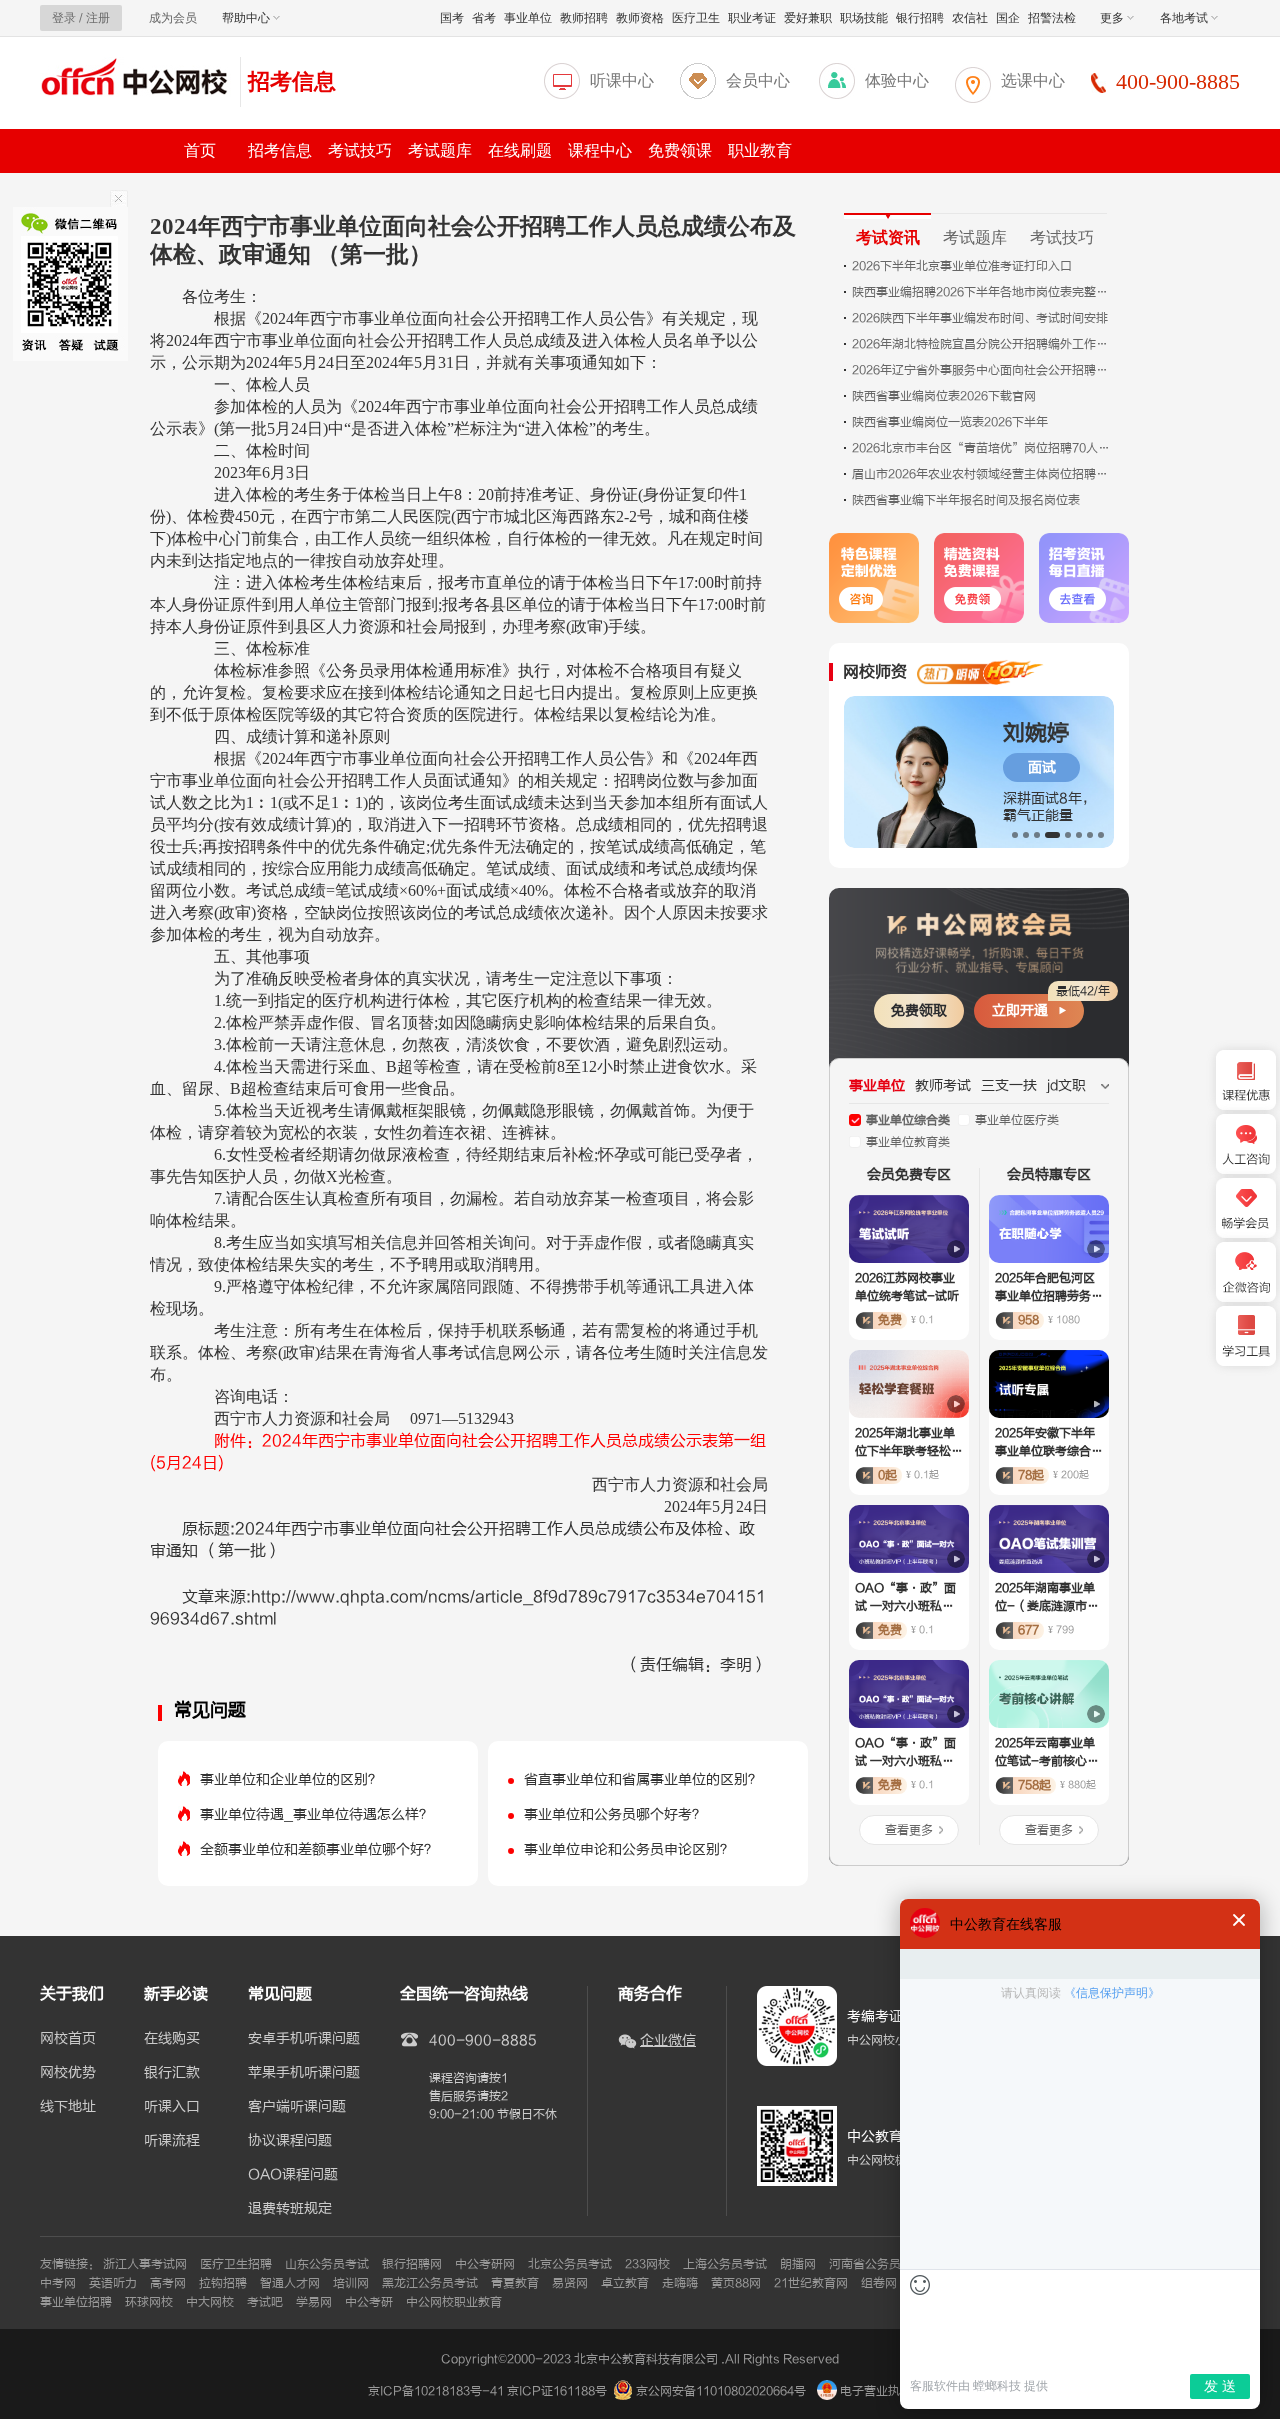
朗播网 (798, 2264)
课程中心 (600, 150)
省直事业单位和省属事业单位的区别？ (643, 1779)
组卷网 (879, 2283)
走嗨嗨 (680, 2283)
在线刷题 (520, 150)
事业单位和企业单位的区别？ (291, 1779)
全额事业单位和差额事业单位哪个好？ (319, 1849)
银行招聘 (920, 18)
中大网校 (210, 2302)
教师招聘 (584, 18)
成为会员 (173, 18)
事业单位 (528, 18)
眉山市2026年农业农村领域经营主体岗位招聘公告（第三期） (982, 474)
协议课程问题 (290, 2141)
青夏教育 (515, 2283)
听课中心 (622, 80)
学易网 (314, 2302)
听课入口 (172, 2107)
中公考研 (369, 2302)
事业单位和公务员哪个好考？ (615, 1814)
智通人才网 (290, 2283)
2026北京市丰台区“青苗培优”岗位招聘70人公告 (982, 448)
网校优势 (68, 2073)
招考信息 (292, 81)
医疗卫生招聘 (236, 2264)
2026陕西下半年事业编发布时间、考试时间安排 (980, 318)
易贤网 (570, 2283)
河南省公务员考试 (877, 2264)
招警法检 (1052, 18)
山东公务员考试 (327, 2264)
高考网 (168, 2283)
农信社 (970, 18)
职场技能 (864, 18)
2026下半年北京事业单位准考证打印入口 (962, 266)
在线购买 (172, 2039)
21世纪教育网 (811, 2283)
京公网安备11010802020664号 (721, 2391)
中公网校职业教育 (454, 2302)
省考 (484, 18)
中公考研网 (485, 2264)
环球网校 (149, 2302)
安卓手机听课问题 (304, 2039)
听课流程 (172, 2141)
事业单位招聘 (76, 2302)
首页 (200, 150)
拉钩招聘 (223, 2283)
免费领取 (919, 1010)
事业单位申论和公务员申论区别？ (629, 1849)
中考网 (58, 2283)
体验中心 (897, 80)
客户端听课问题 (297, 2107)
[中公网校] (135, 79)
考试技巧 (360, 150)
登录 (64, 18)
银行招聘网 (412, 2264)
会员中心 (758, 80)
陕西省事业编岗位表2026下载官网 (944, 396)
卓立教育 (625, 2283)
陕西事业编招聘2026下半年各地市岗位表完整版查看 (982, 292)
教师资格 (640, 18)
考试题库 (440, 150)
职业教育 (760, 150)
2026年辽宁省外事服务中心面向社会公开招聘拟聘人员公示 (982, 370)
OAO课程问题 (293, 2175)
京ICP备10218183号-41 (436, 2391)
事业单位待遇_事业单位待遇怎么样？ (316, 1814)
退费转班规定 (290, 2209)
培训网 (351, 2283)
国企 (1008, 18)
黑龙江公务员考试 (430, 2283)
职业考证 (752, 18)
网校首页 (68, 2039)
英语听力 (113, 2283)
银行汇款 (172, 2073)
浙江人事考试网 (145, 2264)
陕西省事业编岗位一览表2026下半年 (950, 422)
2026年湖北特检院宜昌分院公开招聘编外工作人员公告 (982, 344)
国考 (452, 18)
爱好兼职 (808, 18)
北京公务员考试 (570, 2264)
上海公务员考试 (725, 2264)
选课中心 (1033, 80)
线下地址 (68, 2107)
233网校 (647, 2264)
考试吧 (265, 2302)
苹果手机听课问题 (304, 2073)
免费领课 (680, 150)
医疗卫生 (696, 18)
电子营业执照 (874, 2391)
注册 (98, 18)
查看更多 (909, 1830)
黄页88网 (736, 2283)
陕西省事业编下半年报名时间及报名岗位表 (966, 500)
